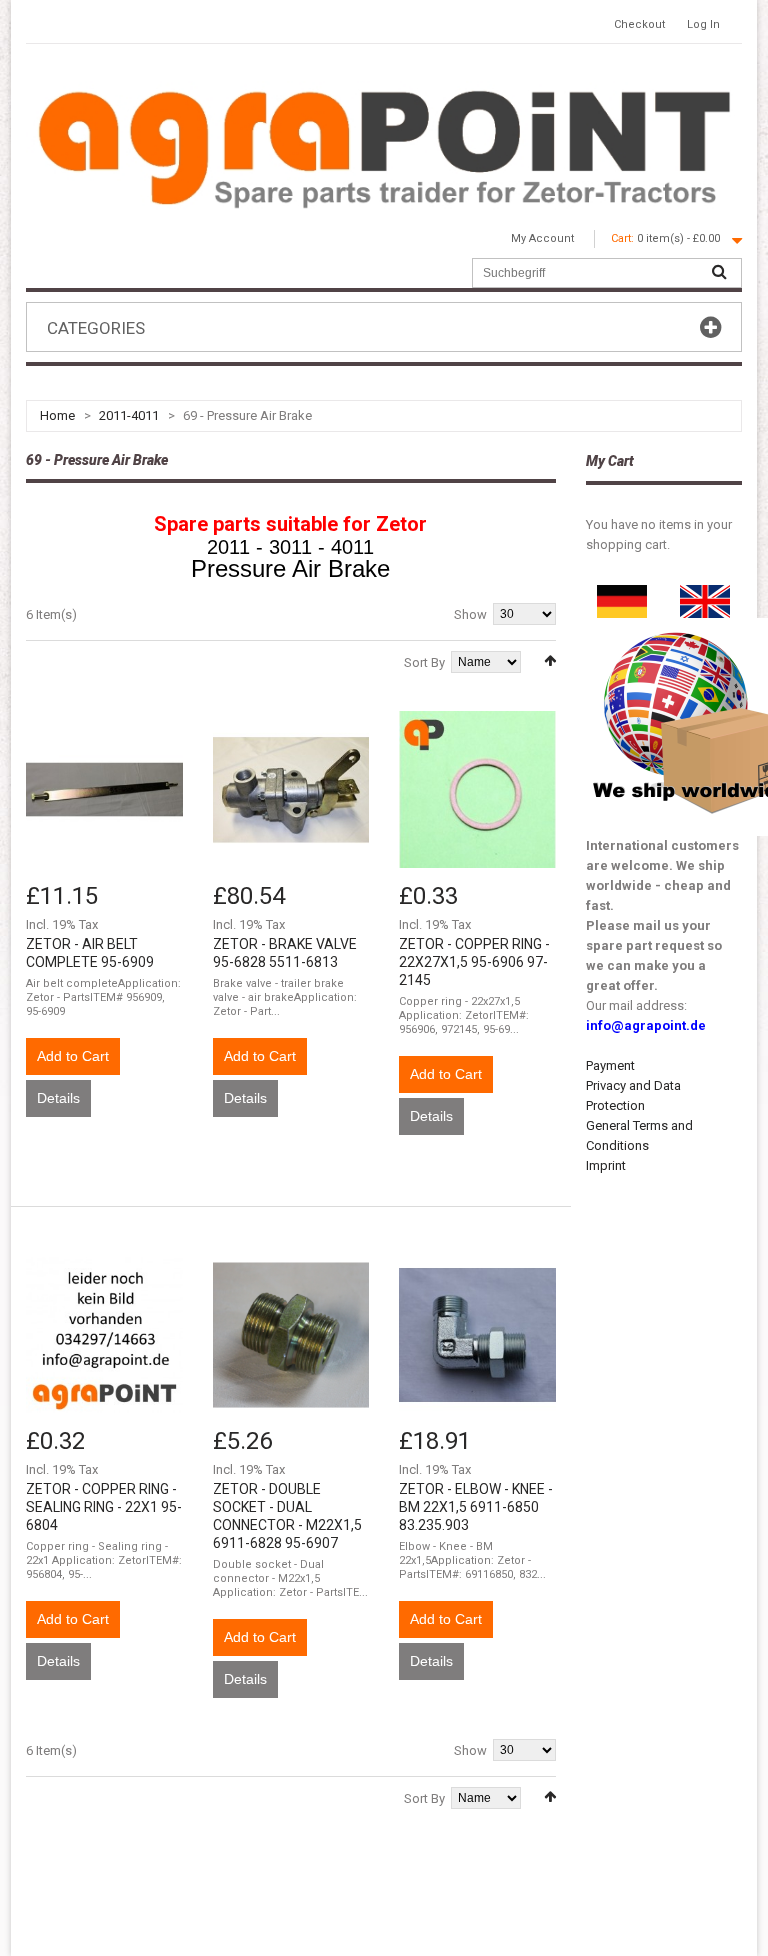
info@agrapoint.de (646, 1025)
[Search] (719, 273)
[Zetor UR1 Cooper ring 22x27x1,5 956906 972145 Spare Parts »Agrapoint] (477, 789)
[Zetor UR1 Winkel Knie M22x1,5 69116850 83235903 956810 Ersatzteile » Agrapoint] (477, 1335)
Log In (703, 24)
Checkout (639, 24)
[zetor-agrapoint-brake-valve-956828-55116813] (291, 789)
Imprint (606, 1165)
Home (57, 415)
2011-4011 (129, 415)
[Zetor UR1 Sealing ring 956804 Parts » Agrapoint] (104, 1335)
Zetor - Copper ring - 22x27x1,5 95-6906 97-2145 (474, 962)
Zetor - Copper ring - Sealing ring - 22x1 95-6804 (104, 1507)
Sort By (424, 662)
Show (470, 614)
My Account (542, 238)
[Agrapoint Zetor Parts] (705, 594)
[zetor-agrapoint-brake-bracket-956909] (104, 789)
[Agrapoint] (384, 147)
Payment (610, 1065)
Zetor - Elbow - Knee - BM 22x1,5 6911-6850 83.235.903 (476, 1507)
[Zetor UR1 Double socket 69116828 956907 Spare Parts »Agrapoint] (291, 1335)
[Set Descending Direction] (550, 660)
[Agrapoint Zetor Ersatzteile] (622, 594)
